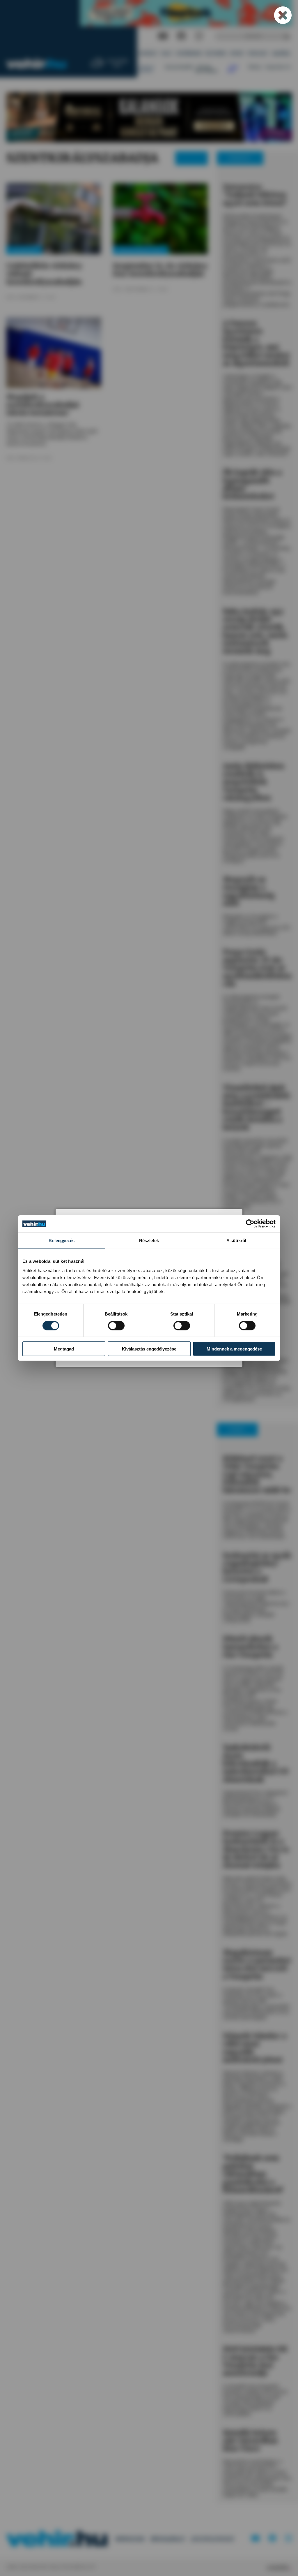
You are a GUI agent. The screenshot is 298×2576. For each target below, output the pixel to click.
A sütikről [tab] (236, 1241)
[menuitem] (148, 54)
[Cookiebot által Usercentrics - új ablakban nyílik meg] (250, 1224)
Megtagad (64, 1349)
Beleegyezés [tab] (62, 1241)
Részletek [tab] (149, 1241)
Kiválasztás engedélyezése (149, 1349)
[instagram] (199, 36)
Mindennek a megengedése (234, 1349)
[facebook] (181, 36)
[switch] (116, 1325)
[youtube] (163, 36)
